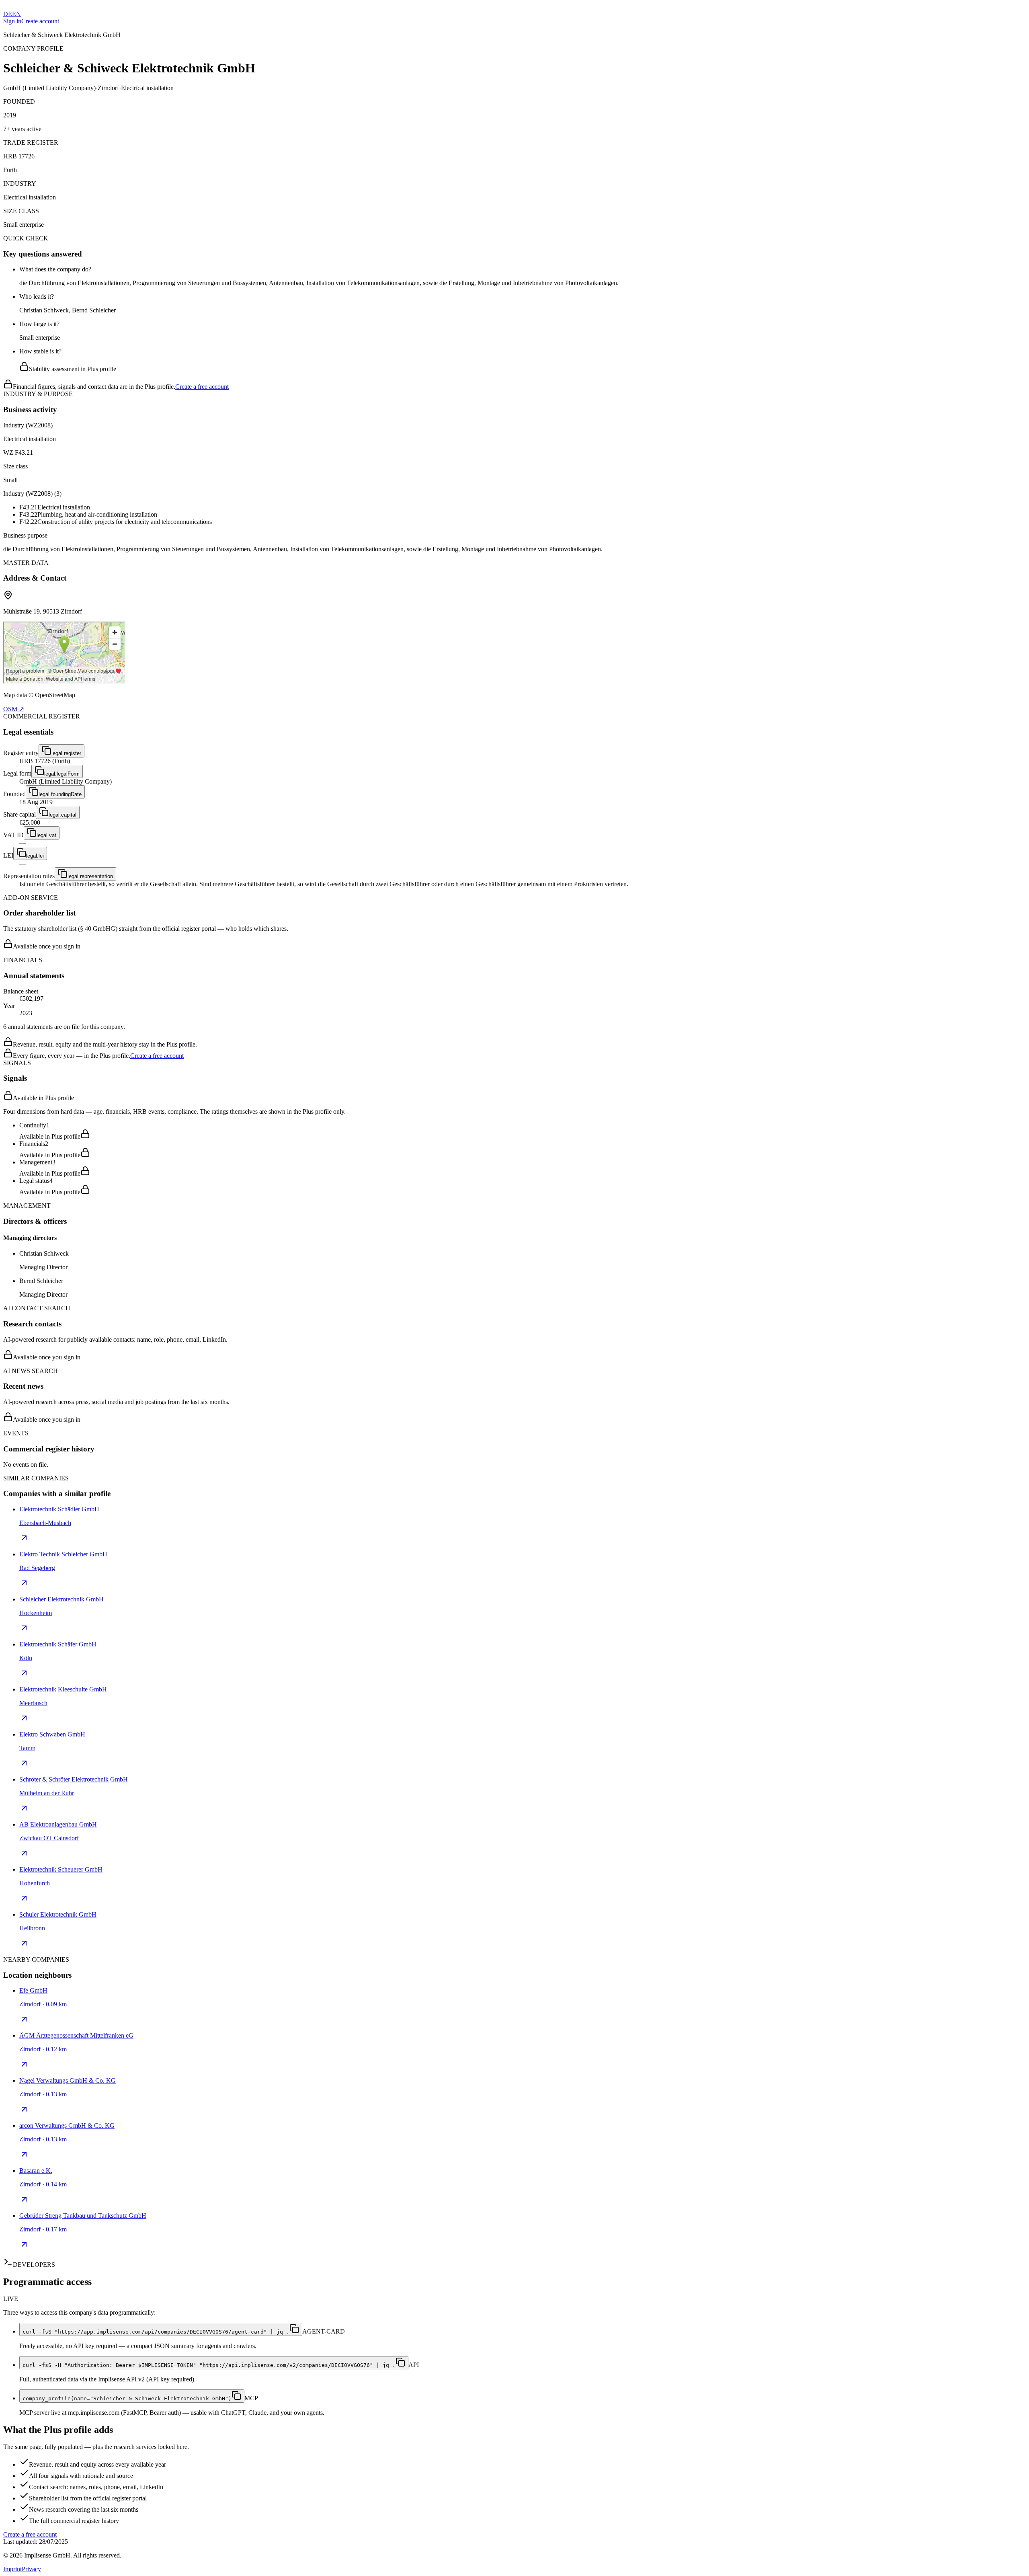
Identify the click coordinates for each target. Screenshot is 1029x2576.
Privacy (31, 2569)
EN (16, 14)
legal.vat (46, 835)
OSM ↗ (14, 709)
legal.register (66, 753)
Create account (40, 21)
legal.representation (90, 876)
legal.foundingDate (60, 794)
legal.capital (63, 815)
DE (8, 14)
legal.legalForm (62, 774)
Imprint (12, 2569)
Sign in (12, 21)
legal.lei (35, 856)
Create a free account (202, 387)
